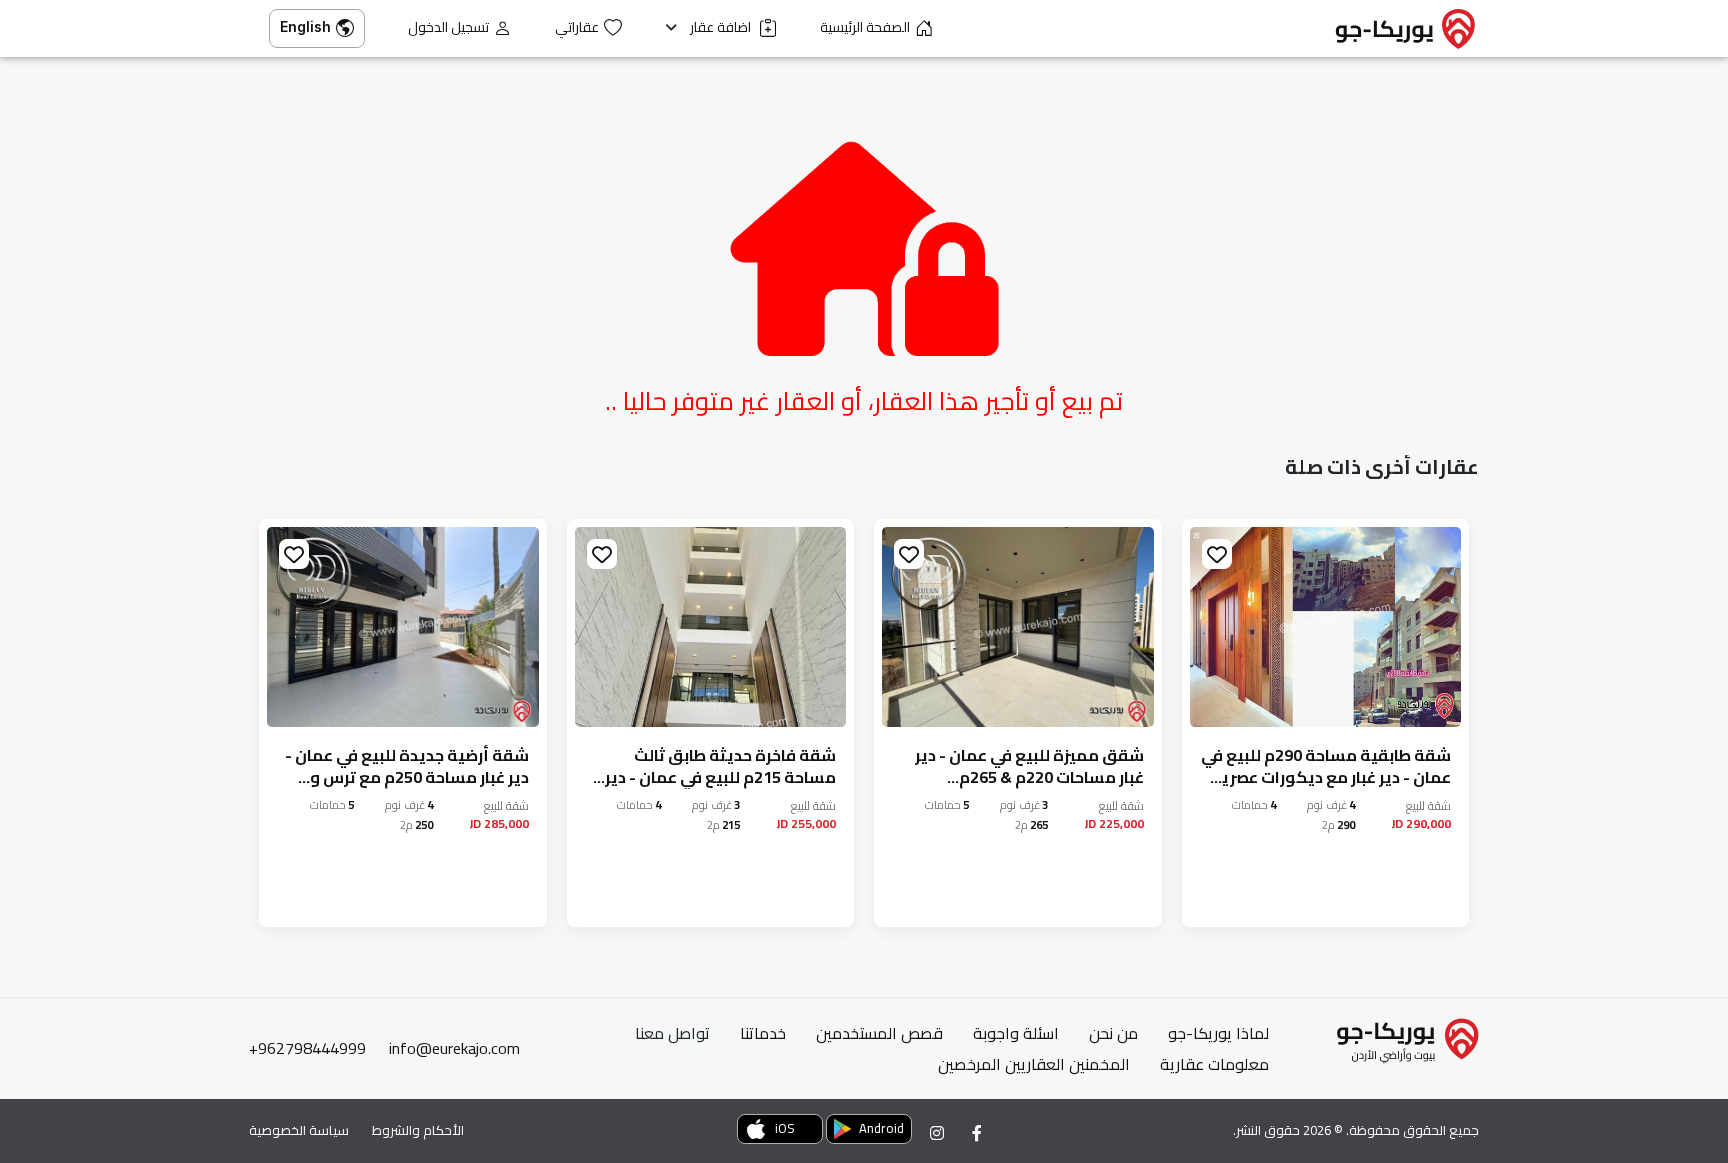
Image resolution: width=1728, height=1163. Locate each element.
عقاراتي (577, 27)
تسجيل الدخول (448, 27)
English (305, 26)
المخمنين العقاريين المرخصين (1034, 1064)
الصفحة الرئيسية (865, 27)
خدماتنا (763, 1033)
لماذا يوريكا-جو (1218, 1033)
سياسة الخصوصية (299, 1130)
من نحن (1113, 1033)
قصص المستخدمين (879, 1033)
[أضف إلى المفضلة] (1217, 554)
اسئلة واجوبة (1016, 1033)
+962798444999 (307, 1048)
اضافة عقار (722, 27)
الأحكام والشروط (418, 1130)
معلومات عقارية (1214, 1064)
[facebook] (977, 1133)
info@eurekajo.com (454, 1048)
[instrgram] (937, 1133)
